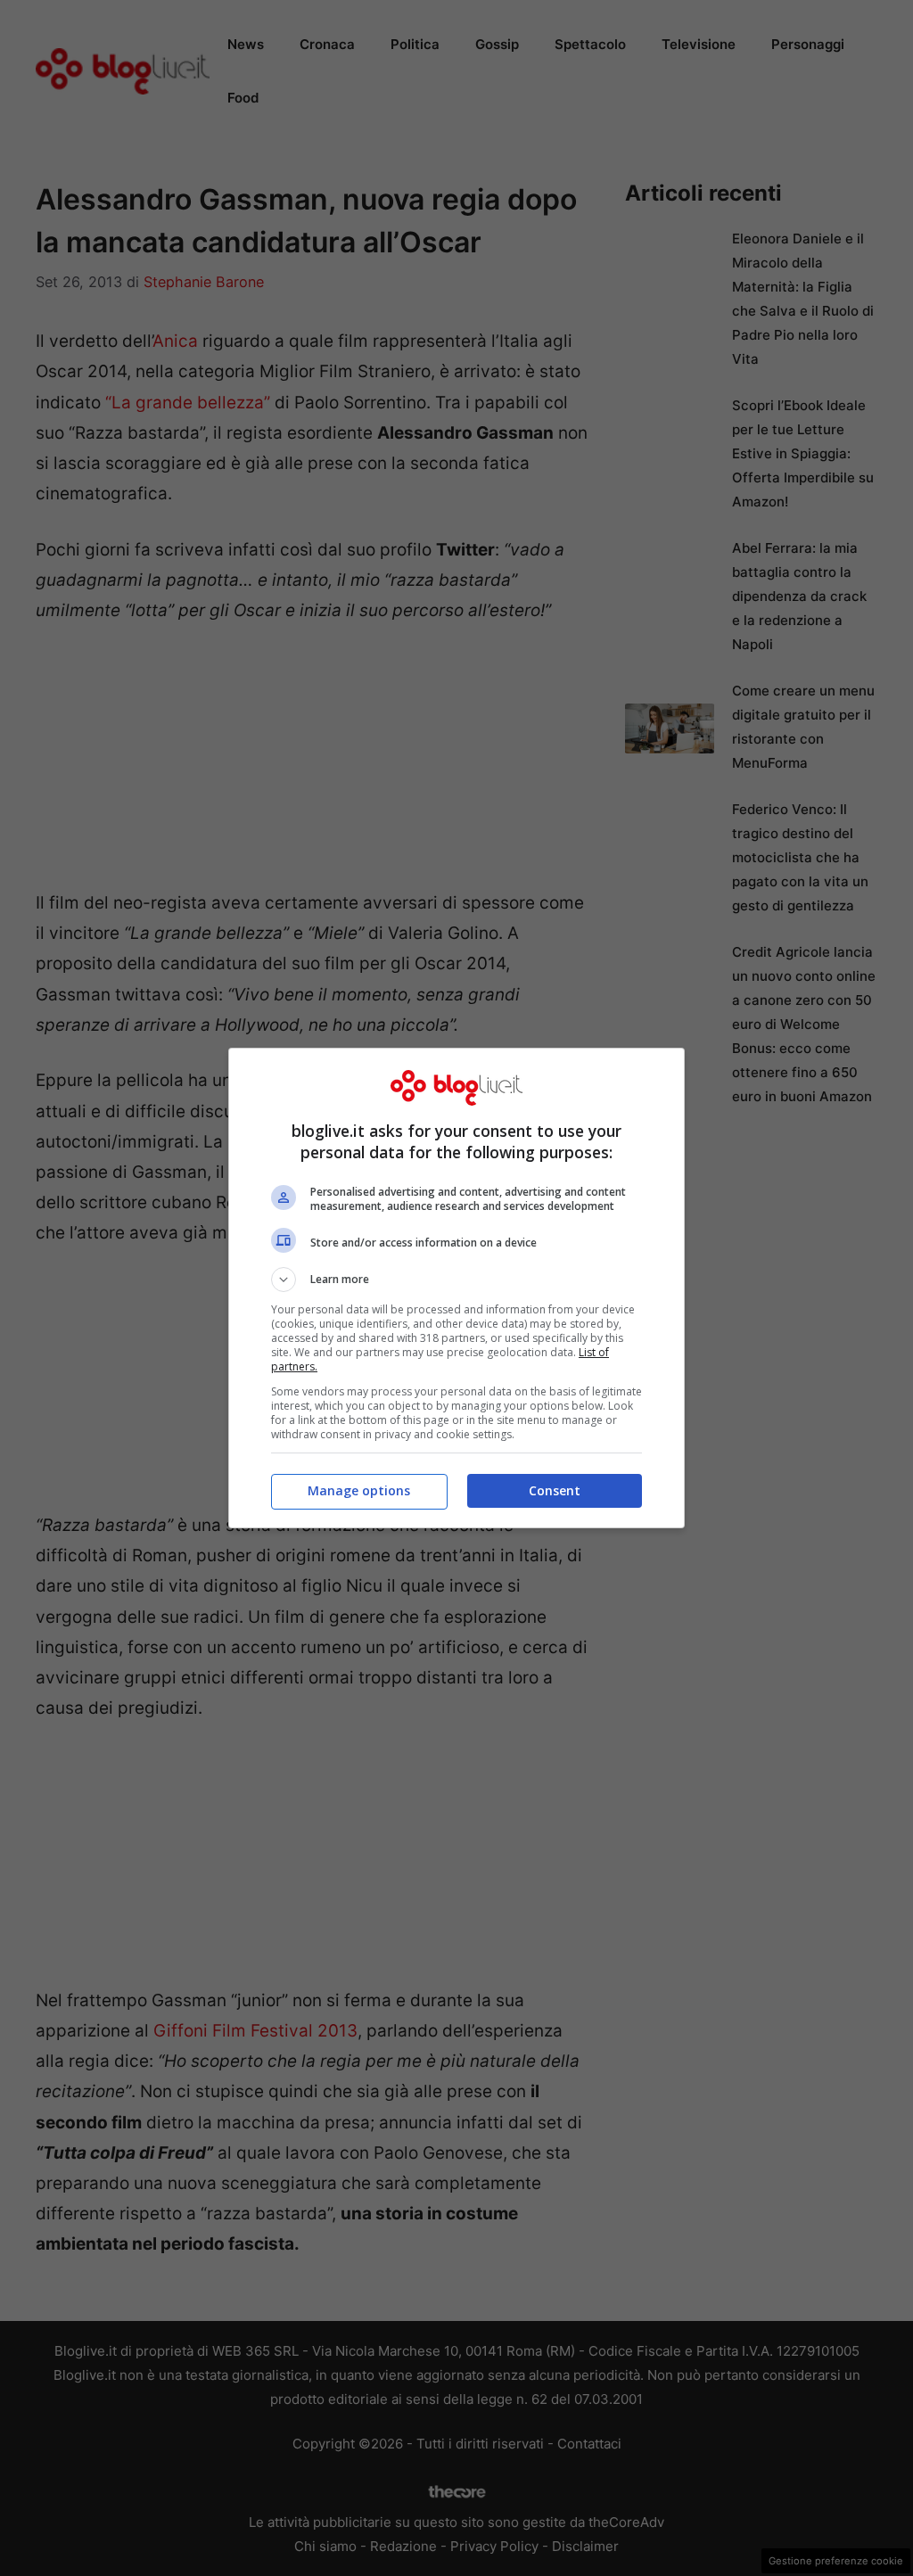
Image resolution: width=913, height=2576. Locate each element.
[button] (456, 1280)
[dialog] (456, 1288)
